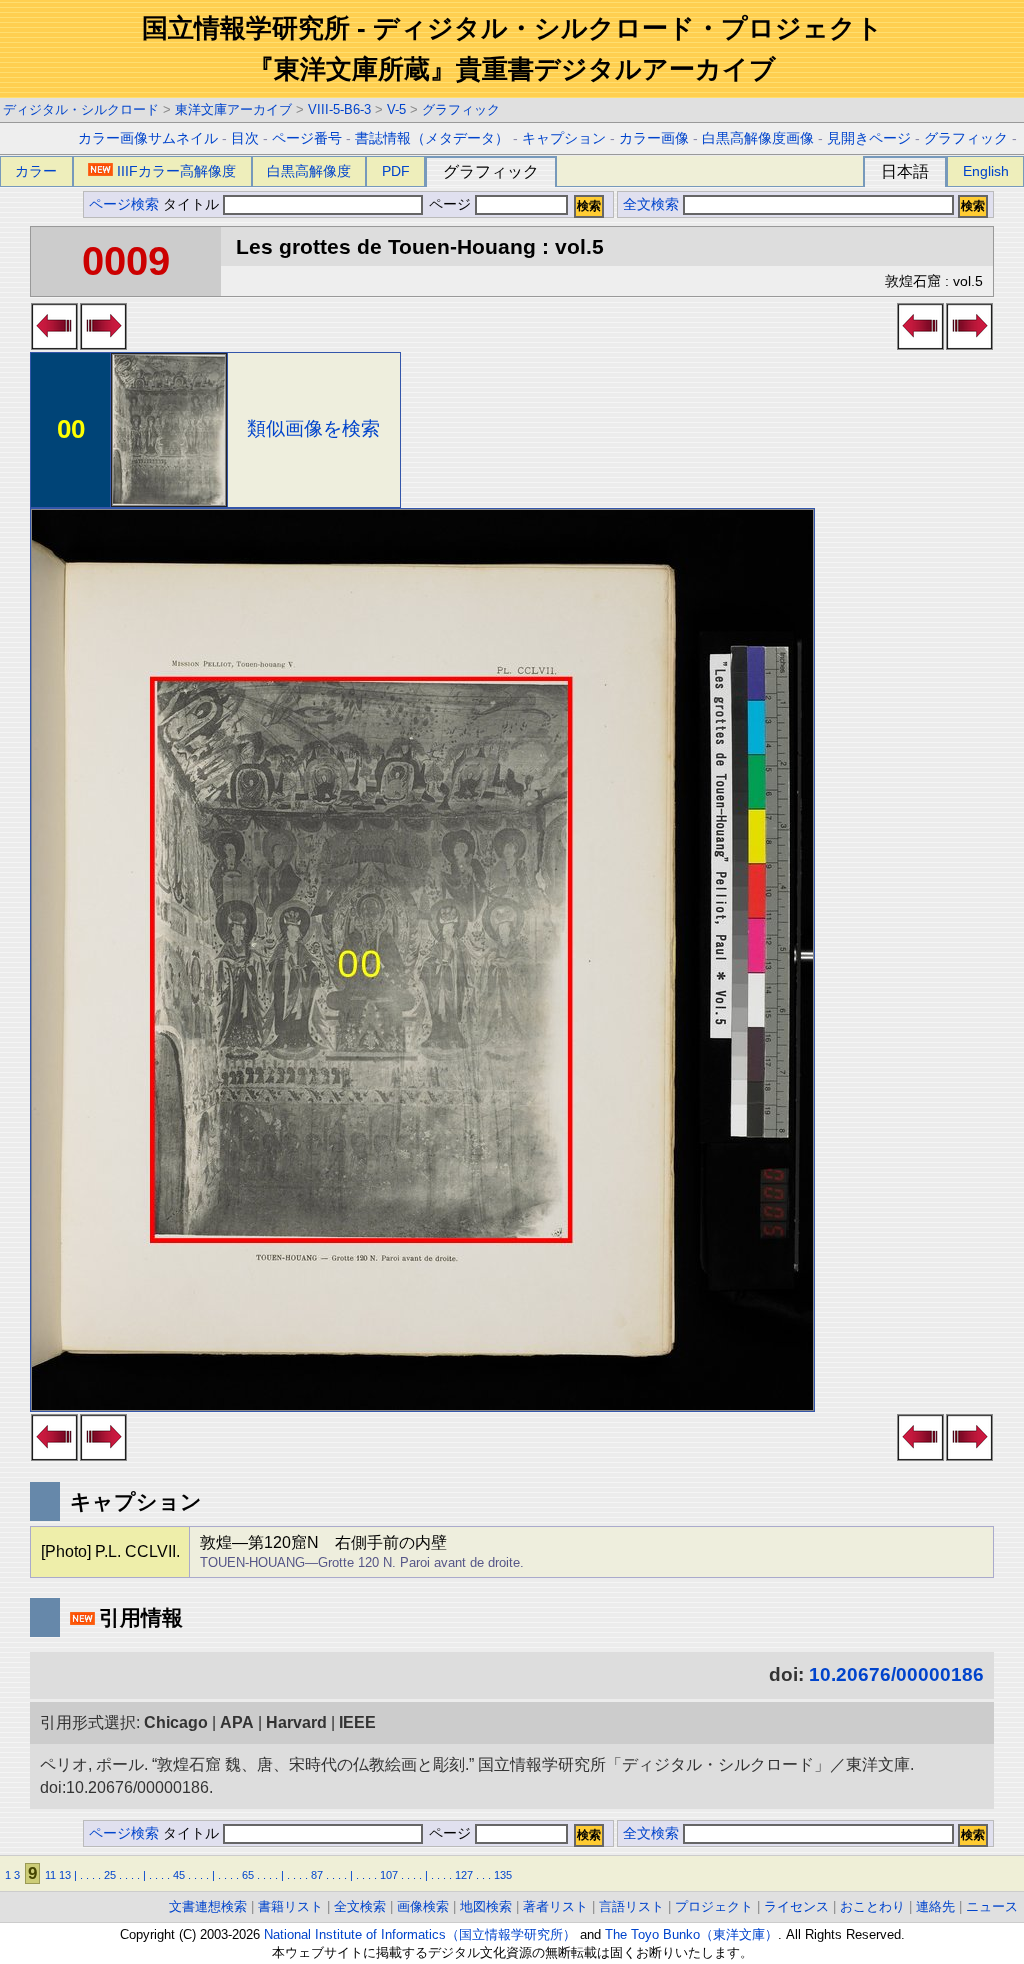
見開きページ (869, 138)
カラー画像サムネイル (148, 138)
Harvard (296, 1722)
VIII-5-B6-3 (339, 109)
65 (248, 1875)
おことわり (872, 1906)
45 (179, 1875)
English (986, 171)
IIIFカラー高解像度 (176, 171)
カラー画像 (654, 138)
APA (237, 1722)
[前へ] (54, 344)
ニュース (992, 1906)
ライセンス (796, 1906)
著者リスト (555, 1906)
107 (389, 1875)
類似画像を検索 (313, 428)
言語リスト (631, 1906)
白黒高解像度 (309, 171)
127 (464, 1875)
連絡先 (935, 1906)
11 (50, 1875)
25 (110, 1875)
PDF (396, 171)
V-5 (396, 109)
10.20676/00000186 (896, 1674)
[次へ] (103, 344)
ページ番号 (307, 138)
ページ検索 (124, 204)
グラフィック (461, 109)
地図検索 (486, 1906)
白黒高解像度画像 (758, 138)
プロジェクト (714, 1906)
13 (65, 1875)
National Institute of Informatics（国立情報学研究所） (420, 1934)
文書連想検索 (208, 1906)
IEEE (357, 1722)
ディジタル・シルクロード (81, 109)
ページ (450, 204)
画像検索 (423, 1906)
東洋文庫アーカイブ (233, 109)
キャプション (564, 138)
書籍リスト (290, 1906)
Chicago (176, 1722)
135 (503, 1875)
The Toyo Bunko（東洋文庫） (691, 1934)
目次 (245, 138)
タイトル (193, 204)
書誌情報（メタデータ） (432, 138)
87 (317, 1875)
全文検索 (651, 204)
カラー (36, 171)
